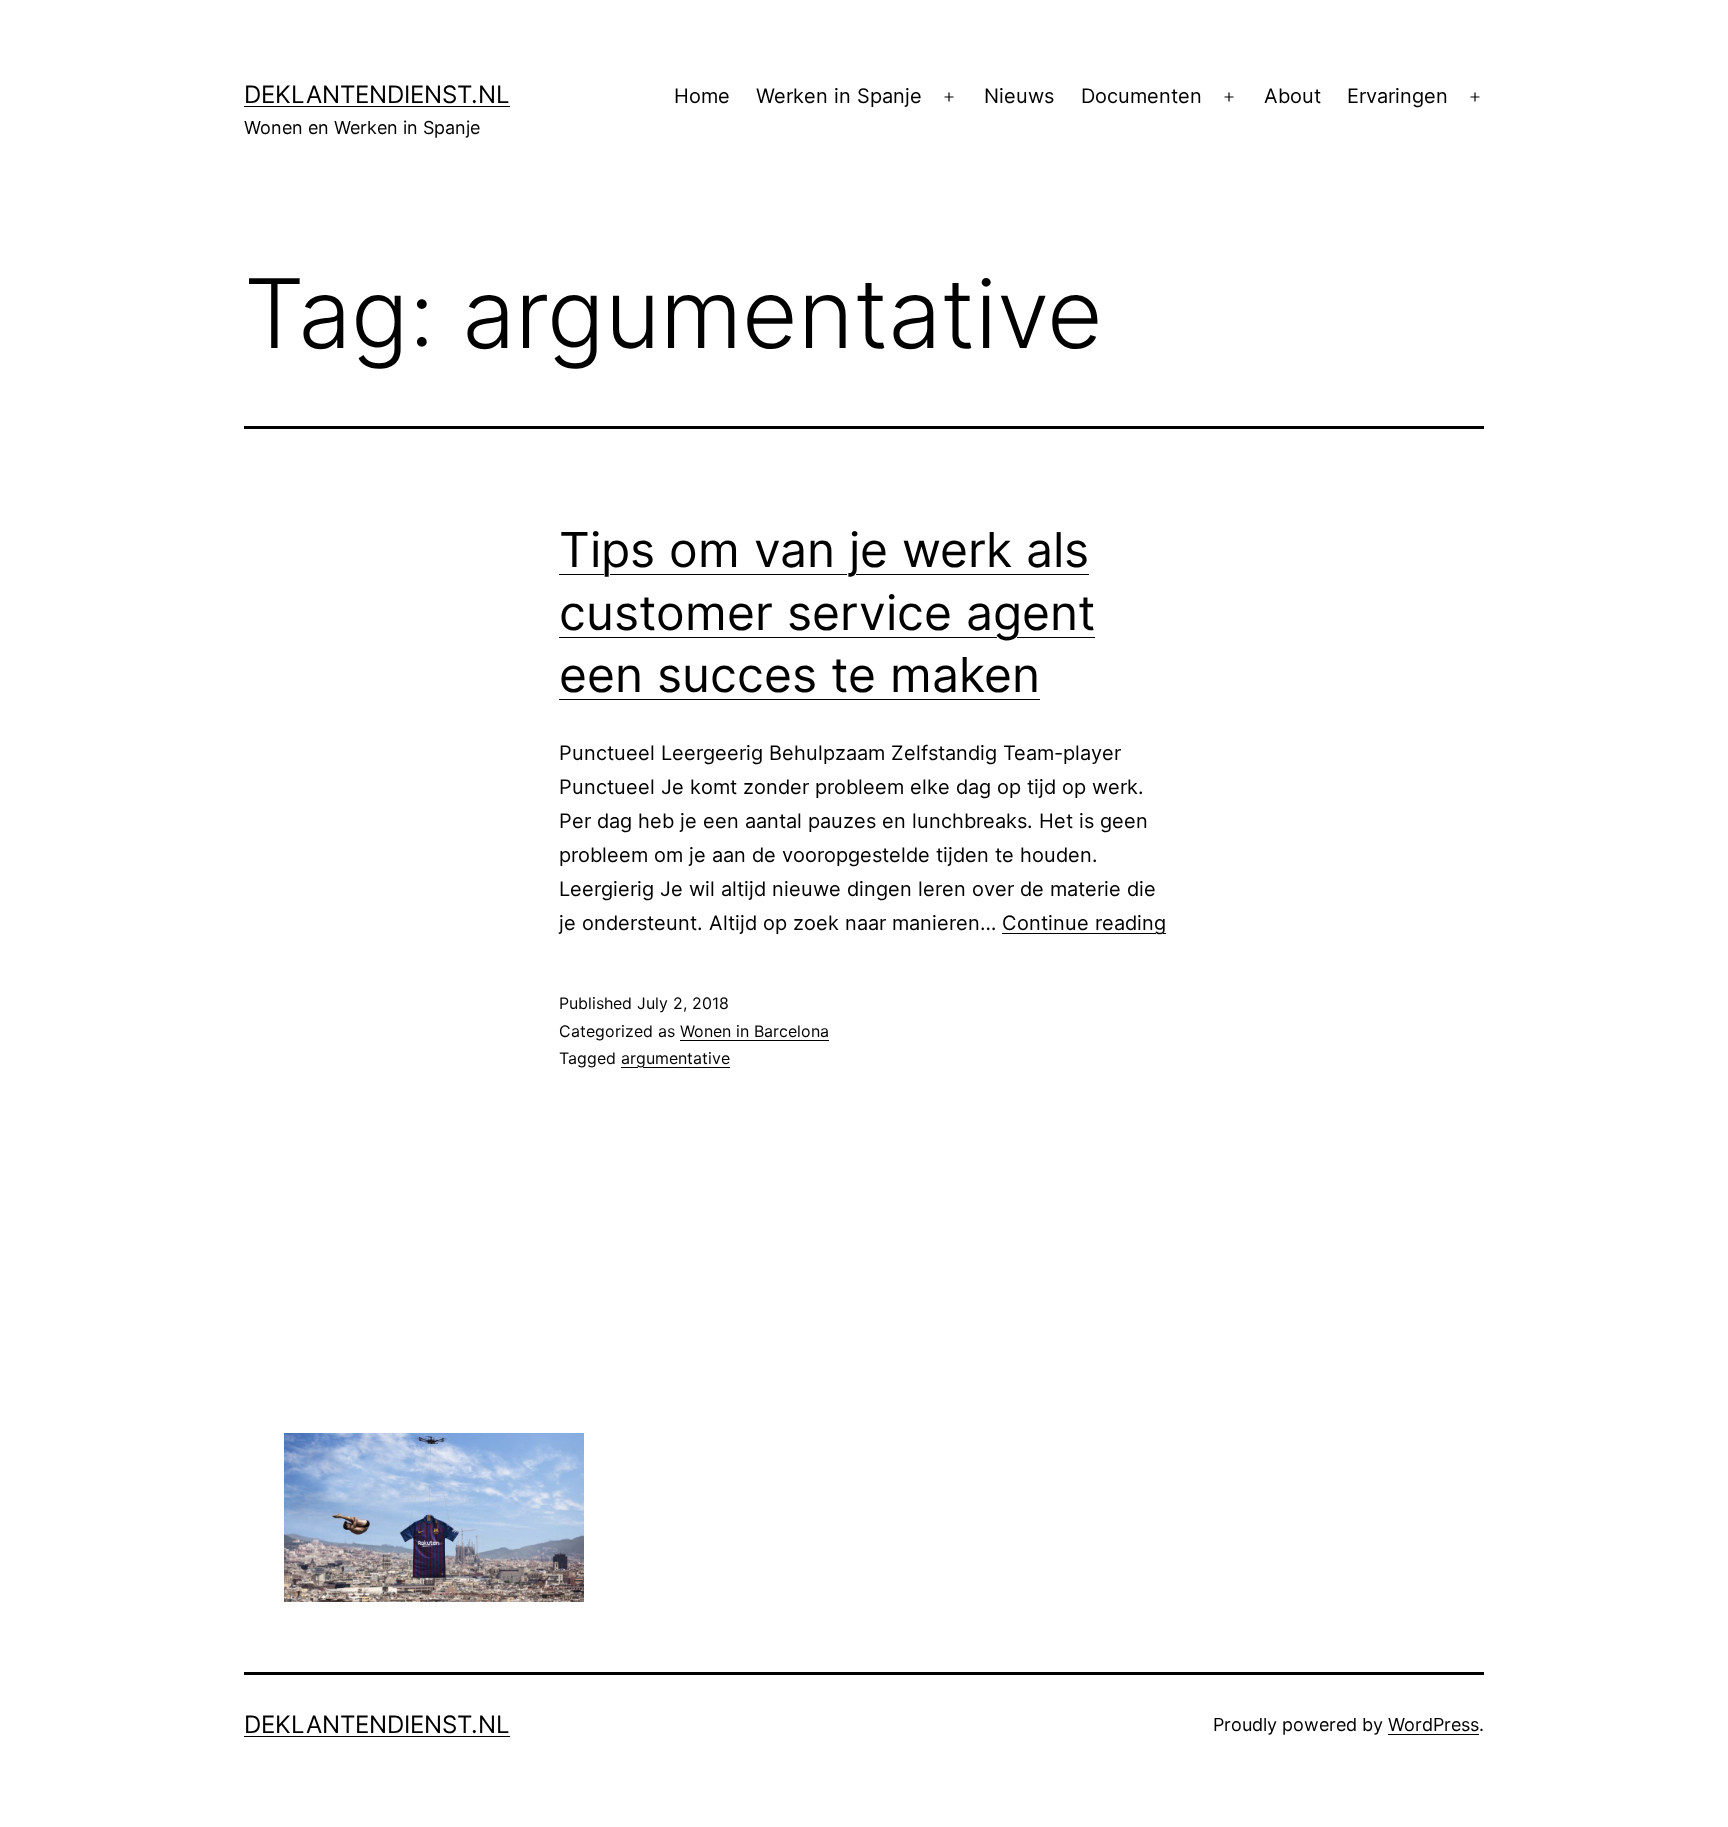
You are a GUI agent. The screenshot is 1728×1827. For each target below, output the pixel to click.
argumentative (675, 1058)
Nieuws (1019, 96)
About (1292, 96)
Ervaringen (1397, 96)
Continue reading (1084, 923)
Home (702, 96)
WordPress (1433, 1724)
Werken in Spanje (839, 96)
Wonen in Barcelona (754, 1031)
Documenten (1141, 96)
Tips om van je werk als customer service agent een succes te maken (827, 612)
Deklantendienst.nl (377, 94)
